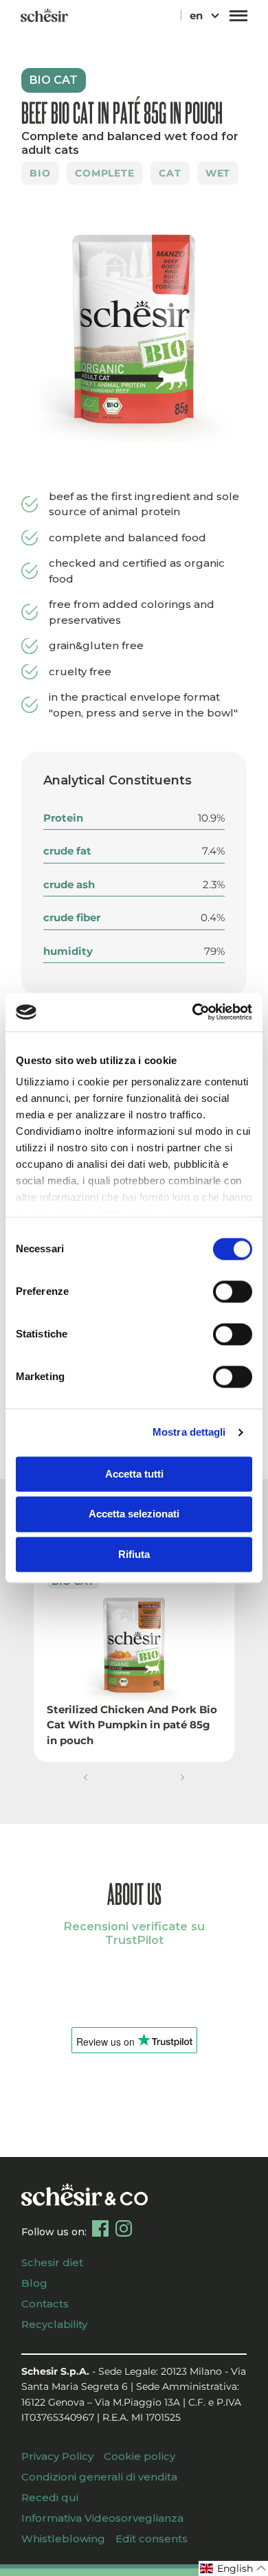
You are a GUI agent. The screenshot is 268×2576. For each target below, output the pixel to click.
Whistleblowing (63, 2539)
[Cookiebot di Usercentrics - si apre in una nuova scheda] (193, 1012)
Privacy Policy (57, 2456)
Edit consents (152, 2539)
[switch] (233, 1291)
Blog (34, 2283)
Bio (40, 173)
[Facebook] (100, 2228)
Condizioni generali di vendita (99, 2477)
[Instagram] (124, 2228)
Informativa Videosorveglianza (102, 2518)
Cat (170, 173)
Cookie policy (139, 2456)
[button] (86, 1777)
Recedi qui (50, 2497)
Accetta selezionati (134, 1514)
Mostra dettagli (189, 1432)
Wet (218, 173)
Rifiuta (134, 1554)
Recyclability (54, 2324)
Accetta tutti (134, 1474)
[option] (134, 330)
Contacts (45, 2304)
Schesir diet (52, 2262)
